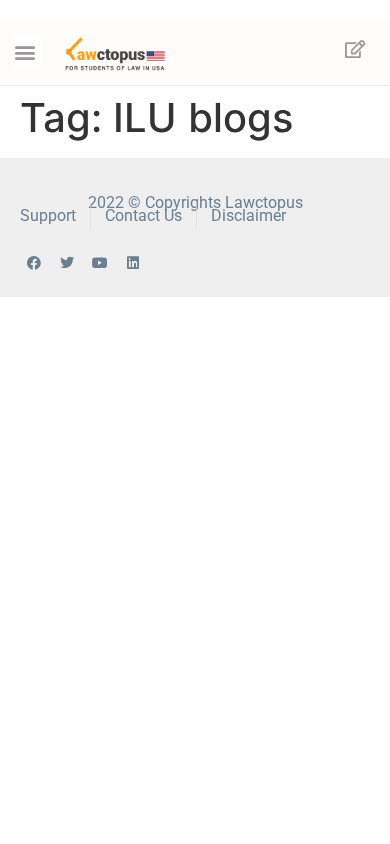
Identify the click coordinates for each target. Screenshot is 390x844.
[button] (25, 52)
